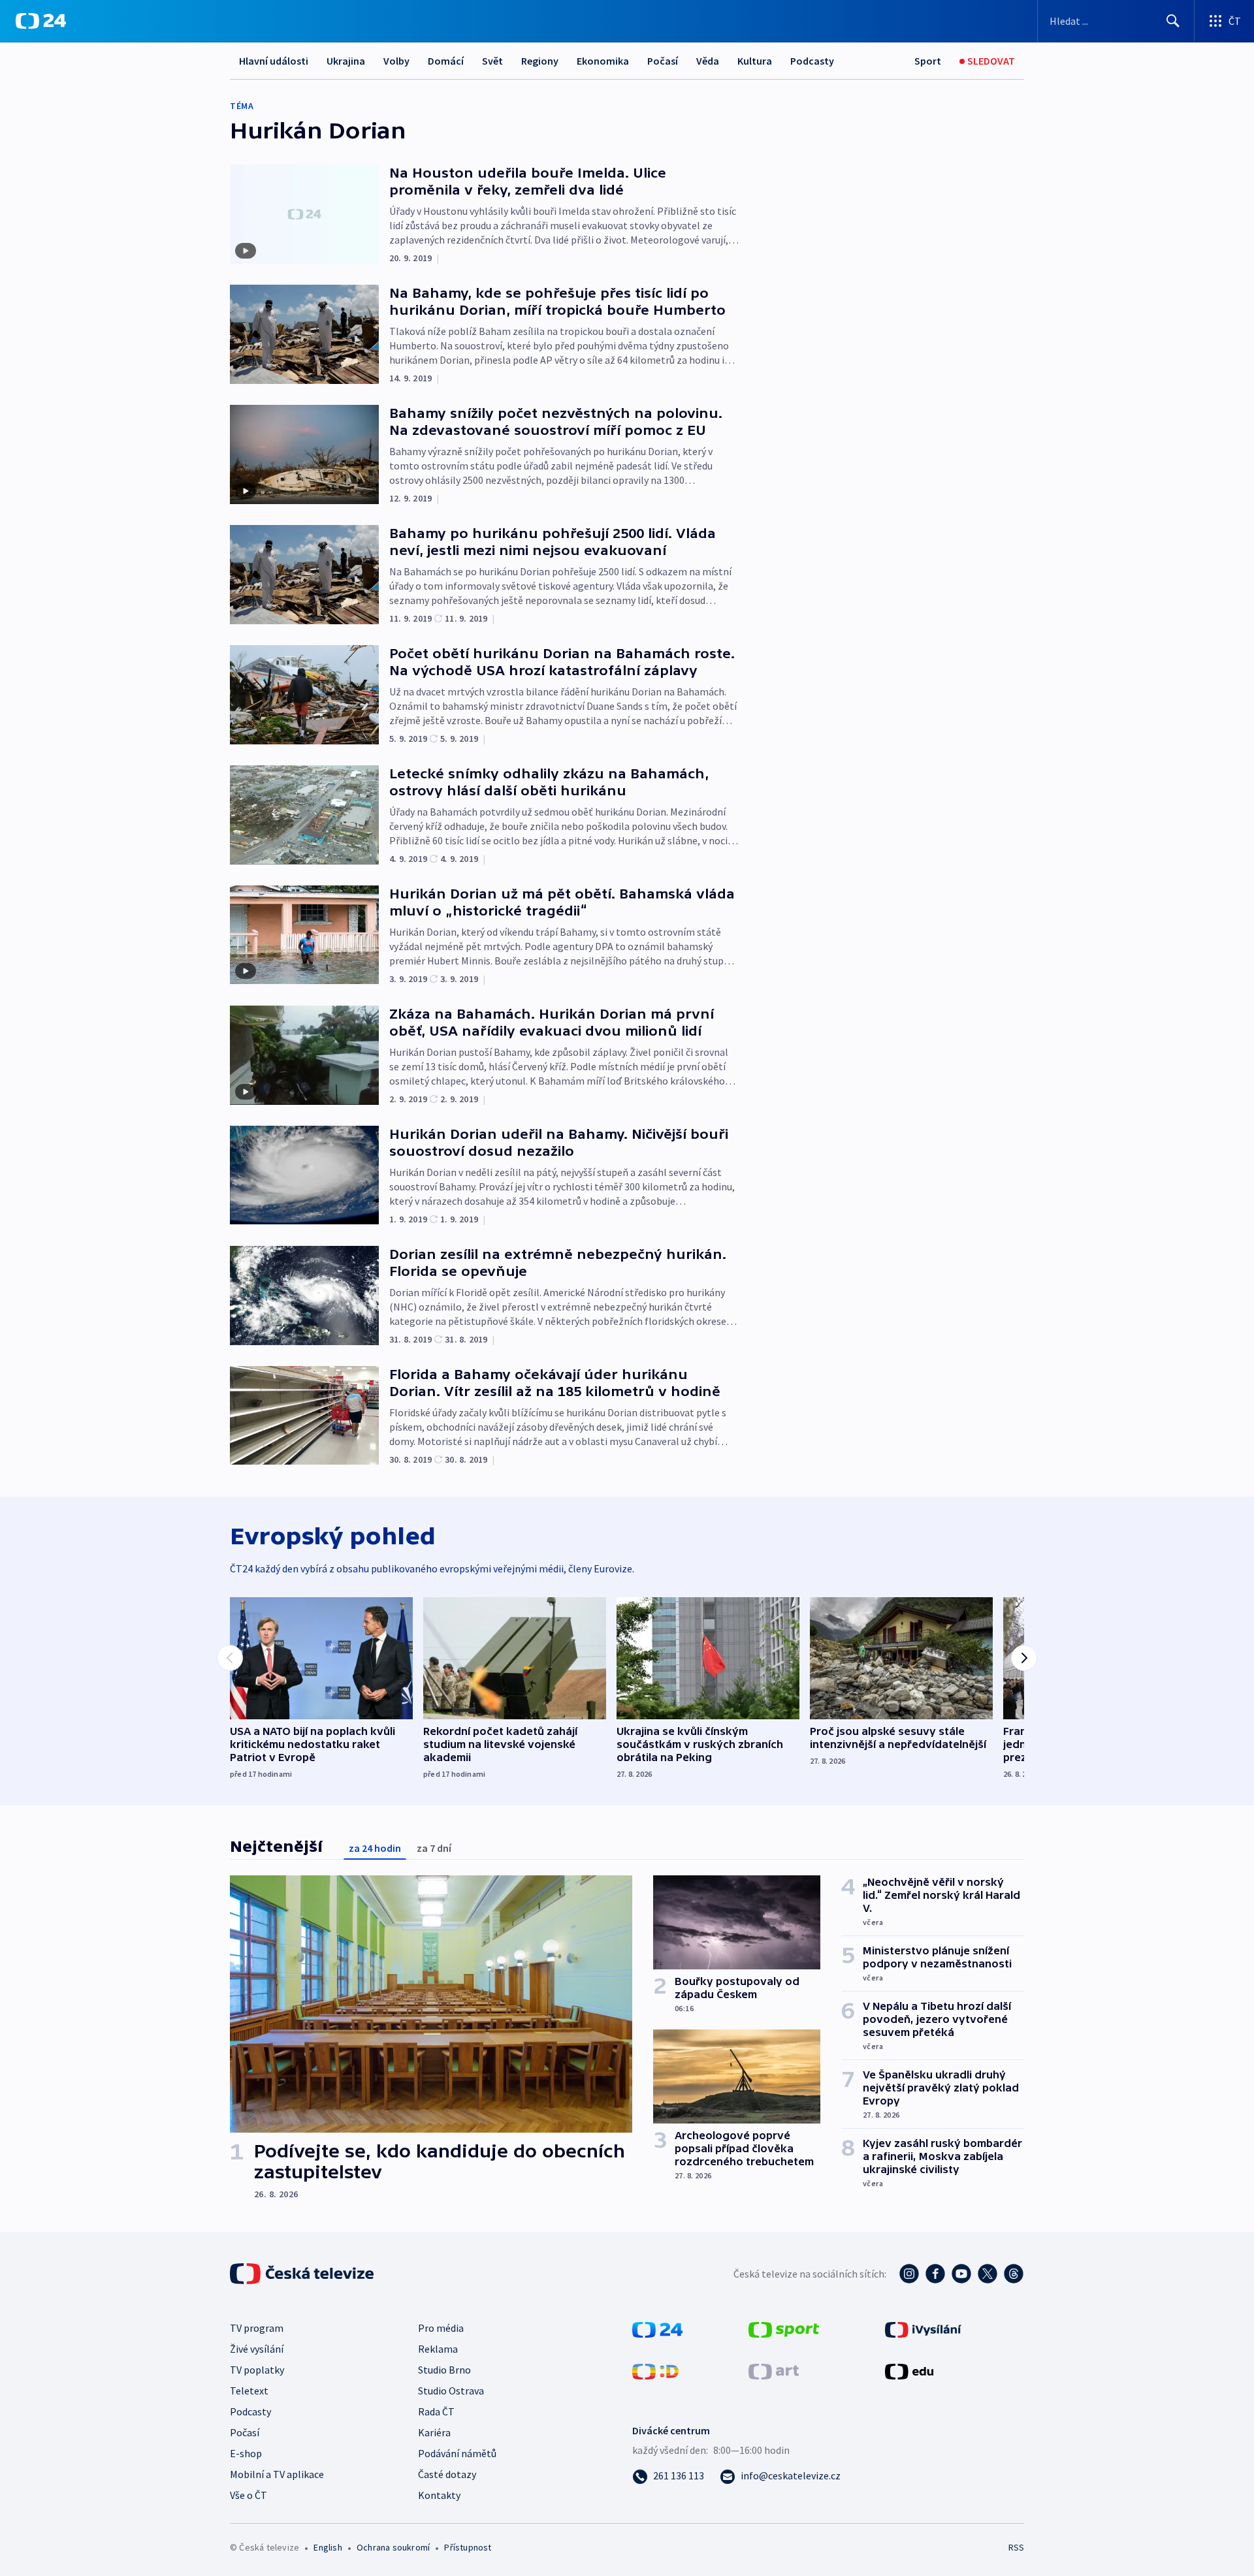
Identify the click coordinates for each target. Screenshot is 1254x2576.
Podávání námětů (457, 2453)
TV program (257, 2328)
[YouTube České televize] (961, 2274)
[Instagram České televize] (909, 2274)
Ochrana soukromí (393, 2547)
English (328, 2547)
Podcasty (812, 61)
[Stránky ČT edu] (909, 2370)
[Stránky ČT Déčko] (655, 2370)
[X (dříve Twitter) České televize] (988, 2274)
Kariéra (434, 2432)
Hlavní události (274, 61)
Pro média (441, 2328)
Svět (492, 61)
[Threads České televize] (1014, 2274)
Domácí (446, 61)
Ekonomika (603, 61)
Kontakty (439, 2495)
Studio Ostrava (451, 2391)
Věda (708, 61)
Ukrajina (346, 61)
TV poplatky (257, 2370)
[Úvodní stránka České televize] (303, 2274)
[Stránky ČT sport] (784, 2329)
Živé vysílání (257, 2349)
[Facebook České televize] (935, 2274)
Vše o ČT (249, 2495)
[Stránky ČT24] (657, 2329)
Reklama (438, 2349)
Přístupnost (468, 2547)
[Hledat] (1173, 21)
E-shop (246, 2453)
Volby (396, 61)
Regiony (540, 61)
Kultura (755, 61)
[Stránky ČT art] (774, 2370)
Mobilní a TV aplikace (277, 2474)
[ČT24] (41, 21)
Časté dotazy (447, 2474)
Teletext (249, 2391)
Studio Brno (444, 2370)
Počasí (663, 61)
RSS (1016, 2547)
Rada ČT (436, 2411)
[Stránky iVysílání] (923, 2329)
